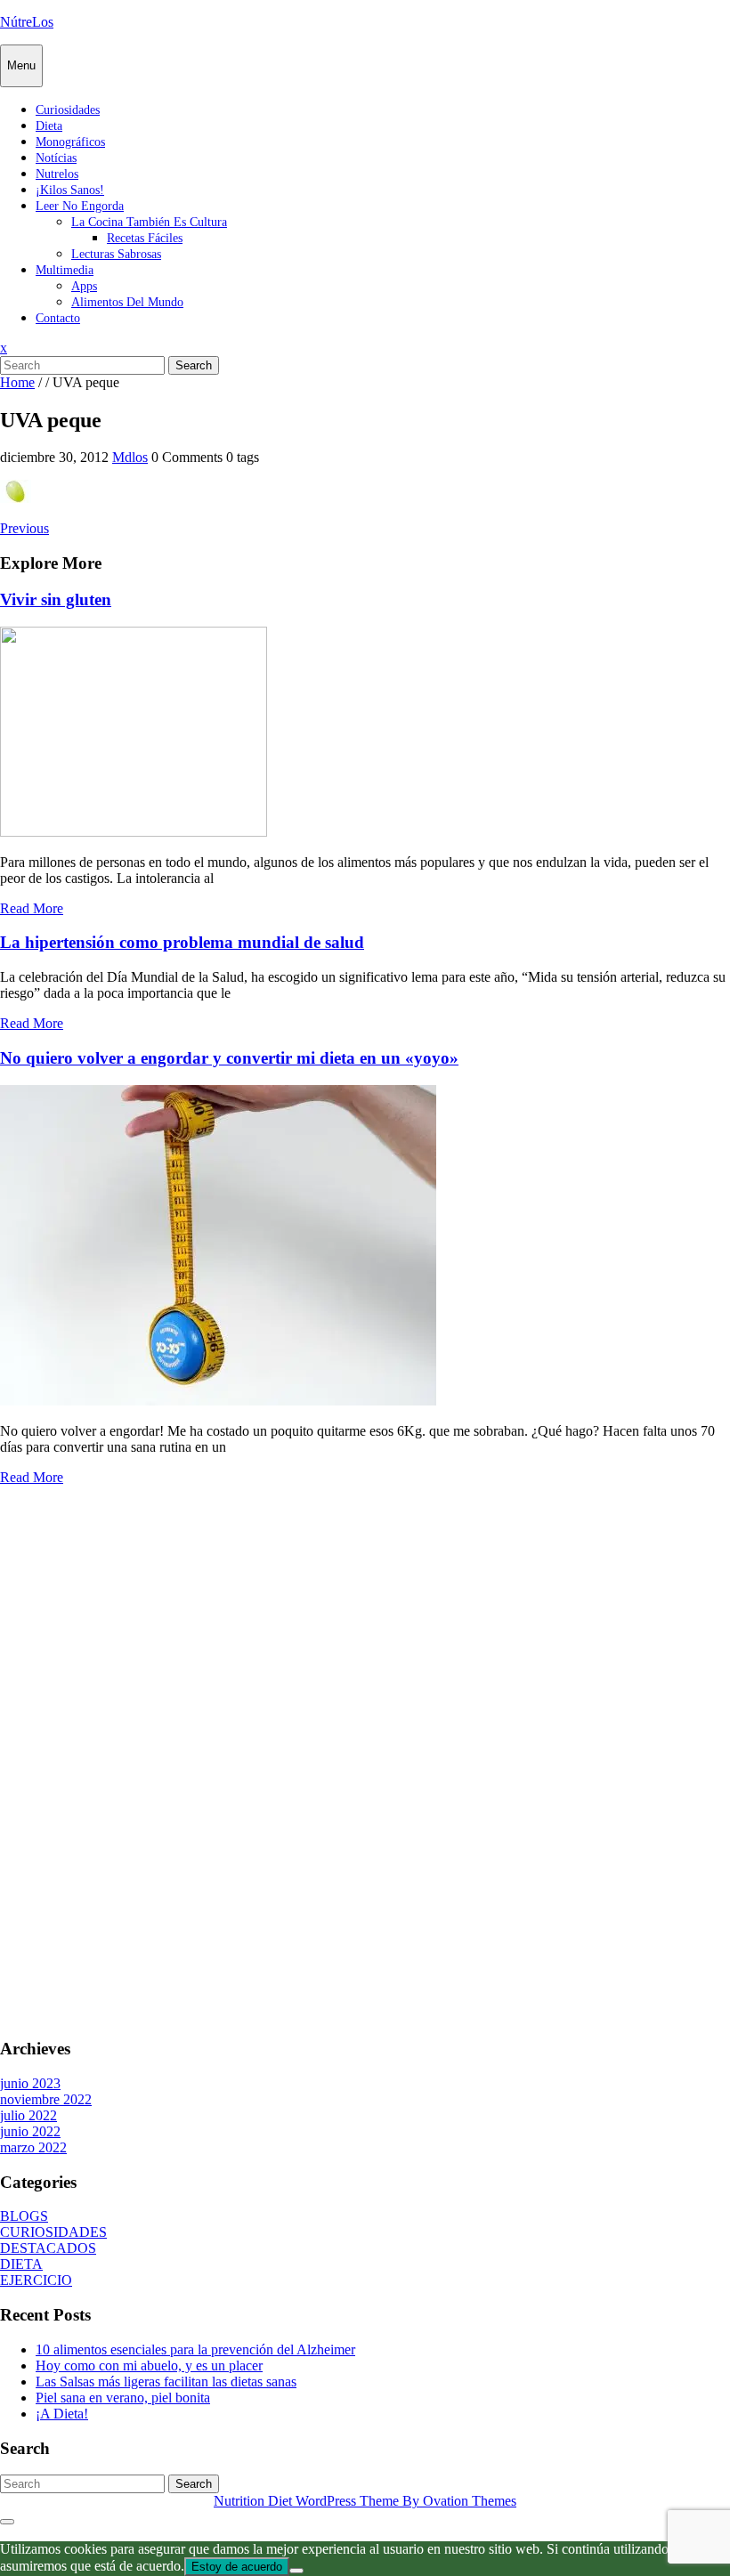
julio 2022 (28, 2115)
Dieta (49, 126)
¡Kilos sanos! (70, 190)
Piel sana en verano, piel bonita (123, 2398)
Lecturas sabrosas (116, 254)
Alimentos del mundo (127, 302)
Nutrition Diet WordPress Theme (365, 2501)
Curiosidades (68, 110)
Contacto (58, 318)
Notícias (56, 158)
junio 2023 (30, 2083)
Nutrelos (57, 174)
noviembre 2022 (46, 2099)
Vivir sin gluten (56, 599)
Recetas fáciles (145, 238)
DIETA (21, 2264)
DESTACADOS (48, 2248)
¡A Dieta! (62, 2414)
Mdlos (130, 457)
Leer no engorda (80, 206)
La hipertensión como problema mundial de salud (182, 942)
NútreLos (27, 22)
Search (194, 365)
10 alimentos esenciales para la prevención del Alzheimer (195, 2349)
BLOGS (24, 2216)
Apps (84, 286)
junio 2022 (30, 2131)
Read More (32, 908)
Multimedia (65, 270)
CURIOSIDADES (53, 2232)
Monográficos (70, 142)
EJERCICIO (36, 2280)
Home (17, 382)
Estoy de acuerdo (237, 2567)
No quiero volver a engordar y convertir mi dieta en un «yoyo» (229, 1058)
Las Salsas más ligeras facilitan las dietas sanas (166, 2382)
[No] (296, 2571)
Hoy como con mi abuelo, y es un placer (149, 2365)
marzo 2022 (33, 2147)
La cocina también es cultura (149, 222)
